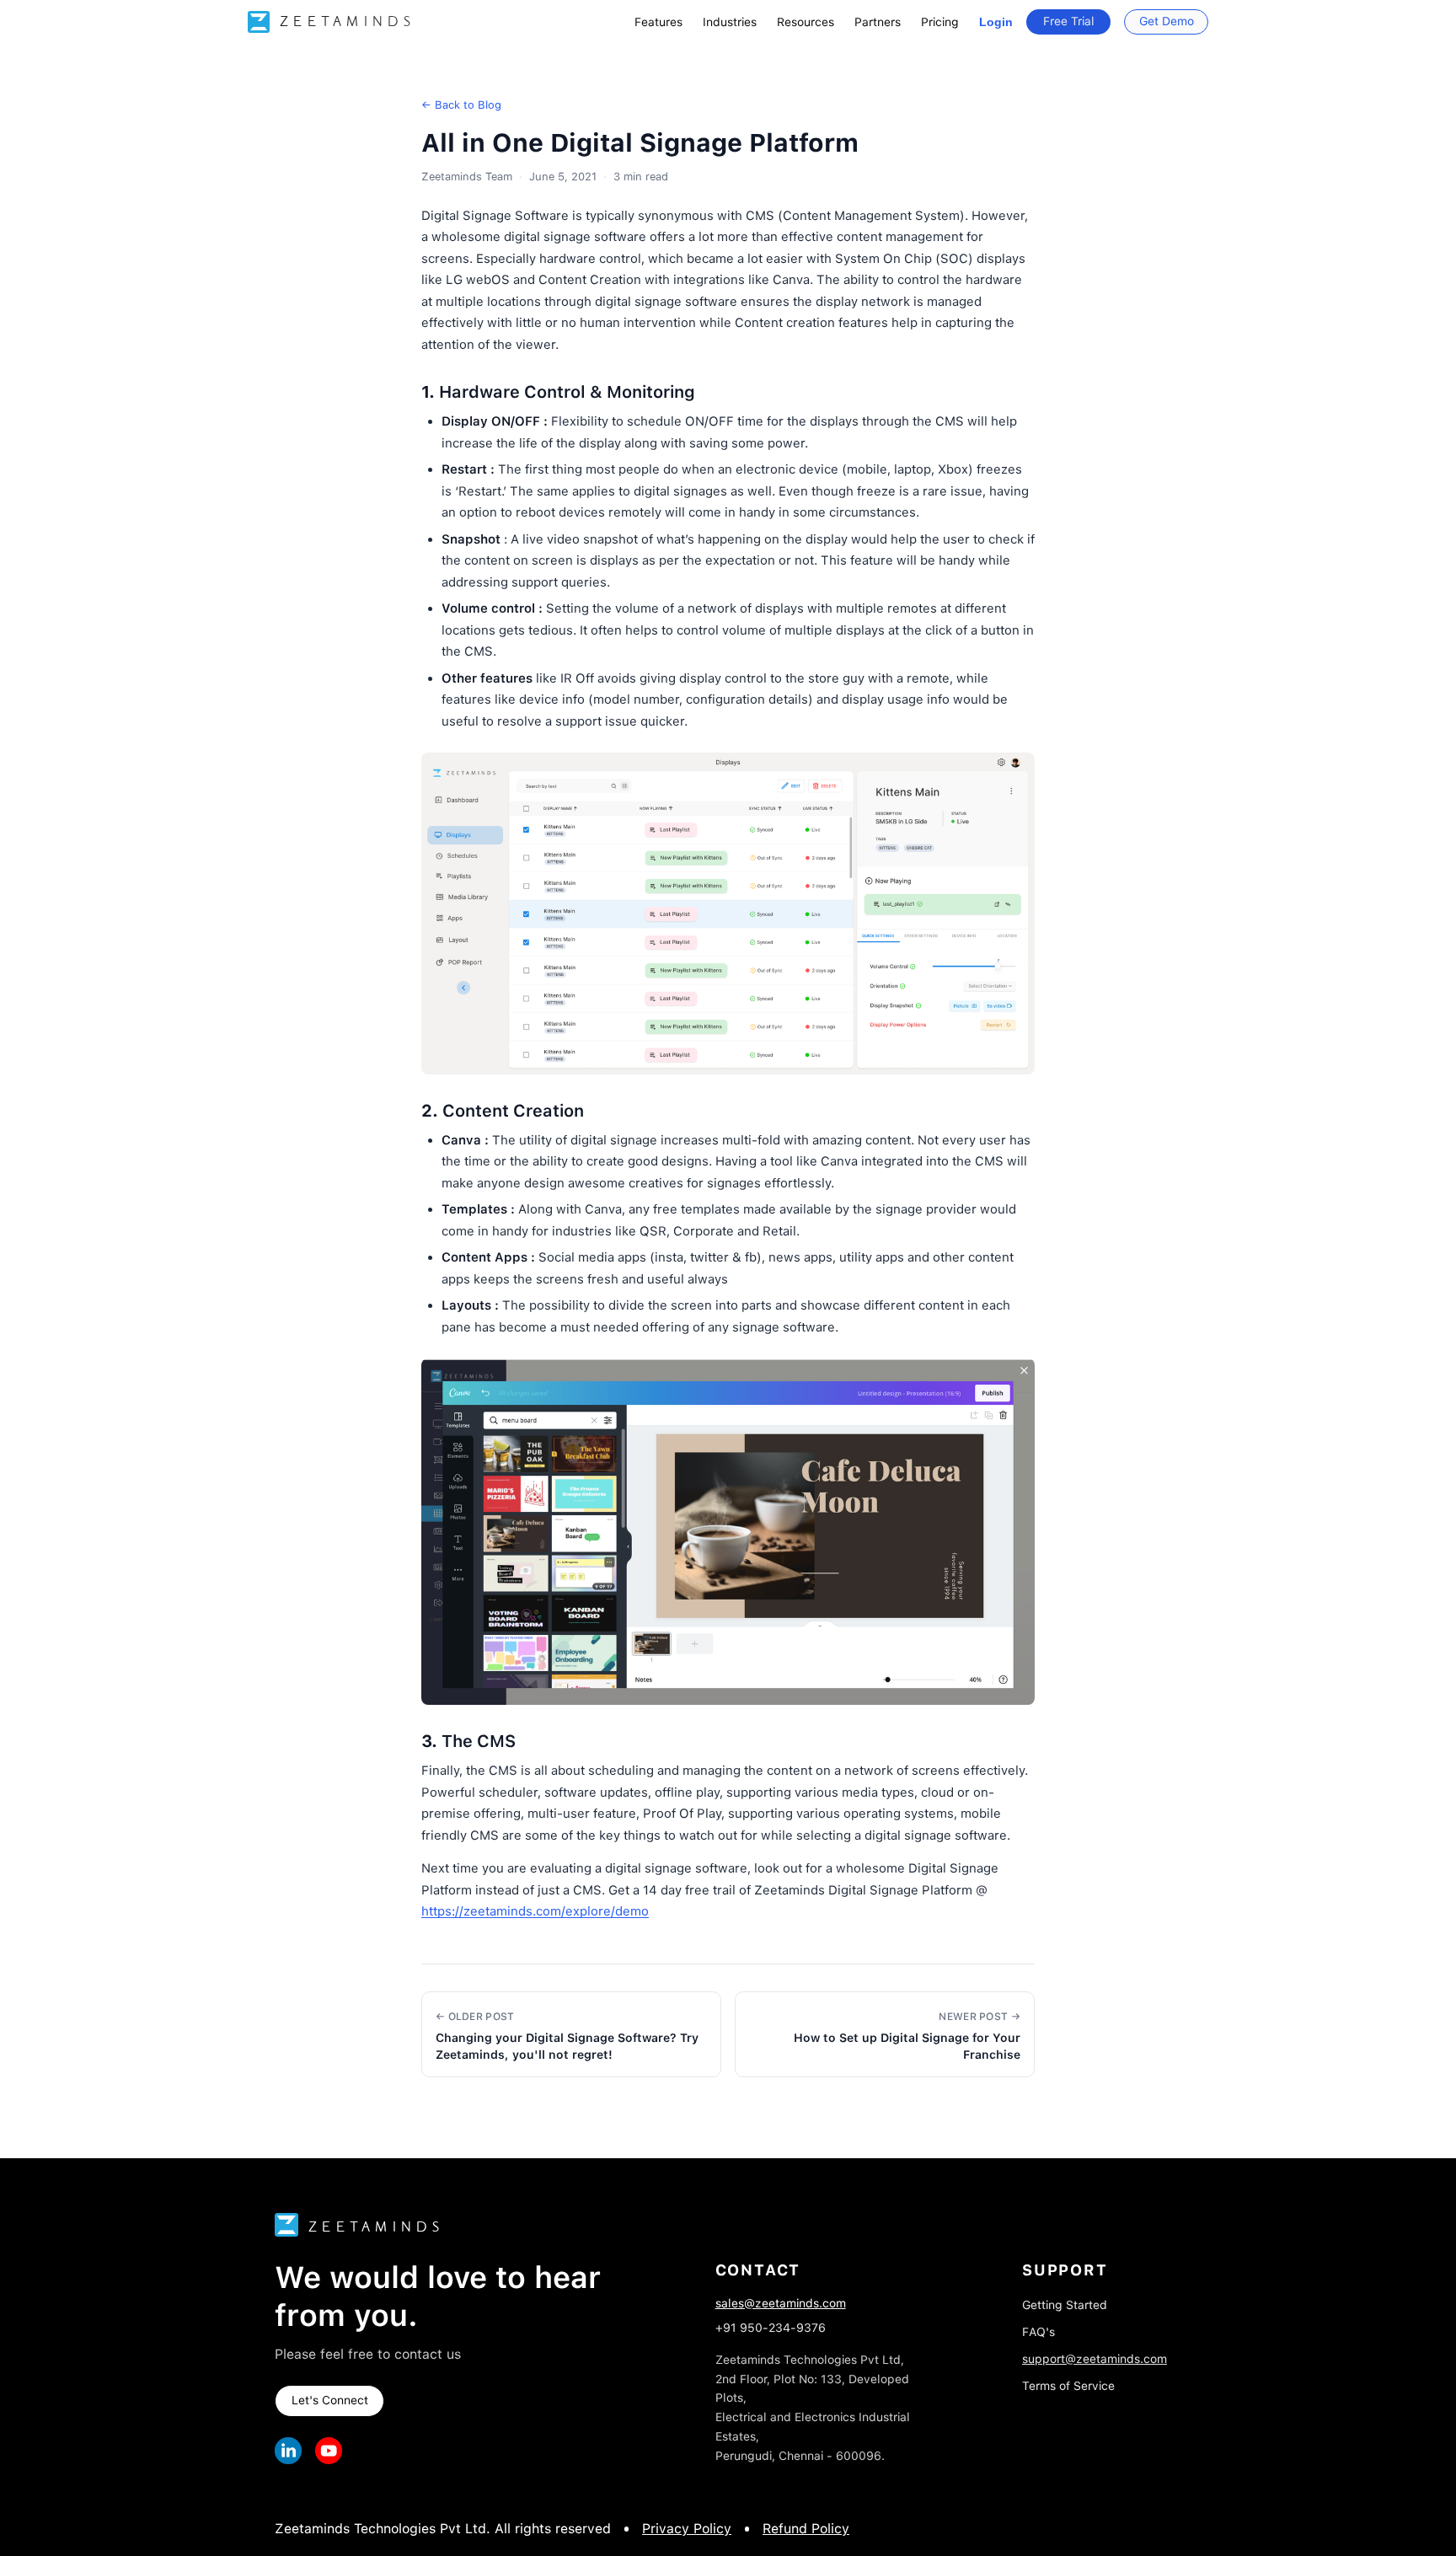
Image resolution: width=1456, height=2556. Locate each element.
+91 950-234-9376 (771, 2328)
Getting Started (1065, 2305)
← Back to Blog (461, 105)
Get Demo (1167, 21)
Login (996, 22)
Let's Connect (330, 2400)
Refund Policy (806, 2529)
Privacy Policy (687, 2529)
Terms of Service (1068, 2386)
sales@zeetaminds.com (781, 2303)
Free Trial (1069, 21)
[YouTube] (329, 2451)
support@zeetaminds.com (1095, 2359)
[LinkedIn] (288, 2451)
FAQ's (1038, 2332)
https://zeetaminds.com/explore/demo (535, 1911)
